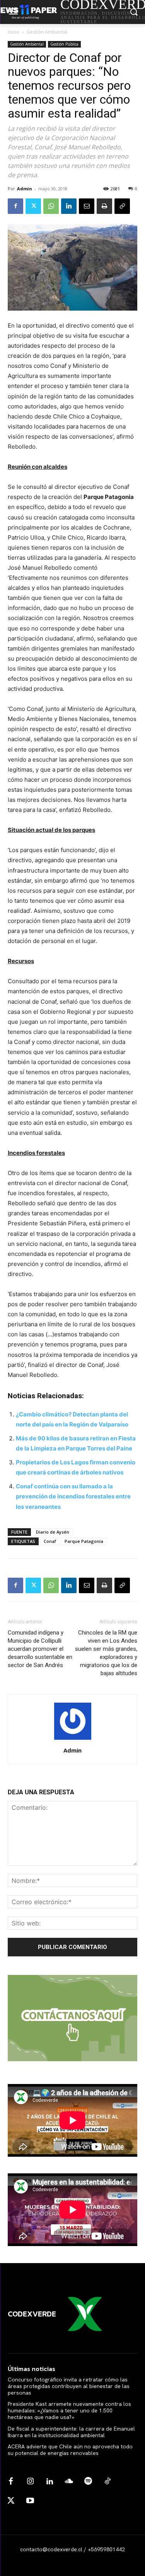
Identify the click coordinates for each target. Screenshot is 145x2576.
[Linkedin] (69, 206)
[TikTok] (107, 2482)
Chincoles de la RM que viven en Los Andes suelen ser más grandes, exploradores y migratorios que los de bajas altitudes (106, 1653)
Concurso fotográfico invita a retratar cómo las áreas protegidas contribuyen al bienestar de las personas (69, 2386)
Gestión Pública (64, 44)
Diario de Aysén (53, 1532)
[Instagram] (30, 2482)
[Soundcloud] (69, 2482)
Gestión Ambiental (47, 32)
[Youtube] (30, 2501)
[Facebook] (15, 206)
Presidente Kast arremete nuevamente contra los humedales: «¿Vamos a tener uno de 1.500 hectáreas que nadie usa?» (69, 2410)
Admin (25, 189)
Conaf (50, 1541)
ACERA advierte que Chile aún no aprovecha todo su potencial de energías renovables (70, 2450)
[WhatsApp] (51, 206)
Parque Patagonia (84, 1541)
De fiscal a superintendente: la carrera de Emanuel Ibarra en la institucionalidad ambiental (71, 2432)
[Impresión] (104, 206)
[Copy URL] (122, 206)
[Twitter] (33, 206)
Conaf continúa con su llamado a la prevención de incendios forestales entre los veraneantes (73, 1496)
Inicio (14, 32)
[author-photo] (73, 1740)
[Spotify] (88, 2482)
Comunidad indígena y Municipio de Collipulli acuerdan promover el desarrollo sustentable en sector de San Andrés (40, 1649)
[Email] (87, 206)
